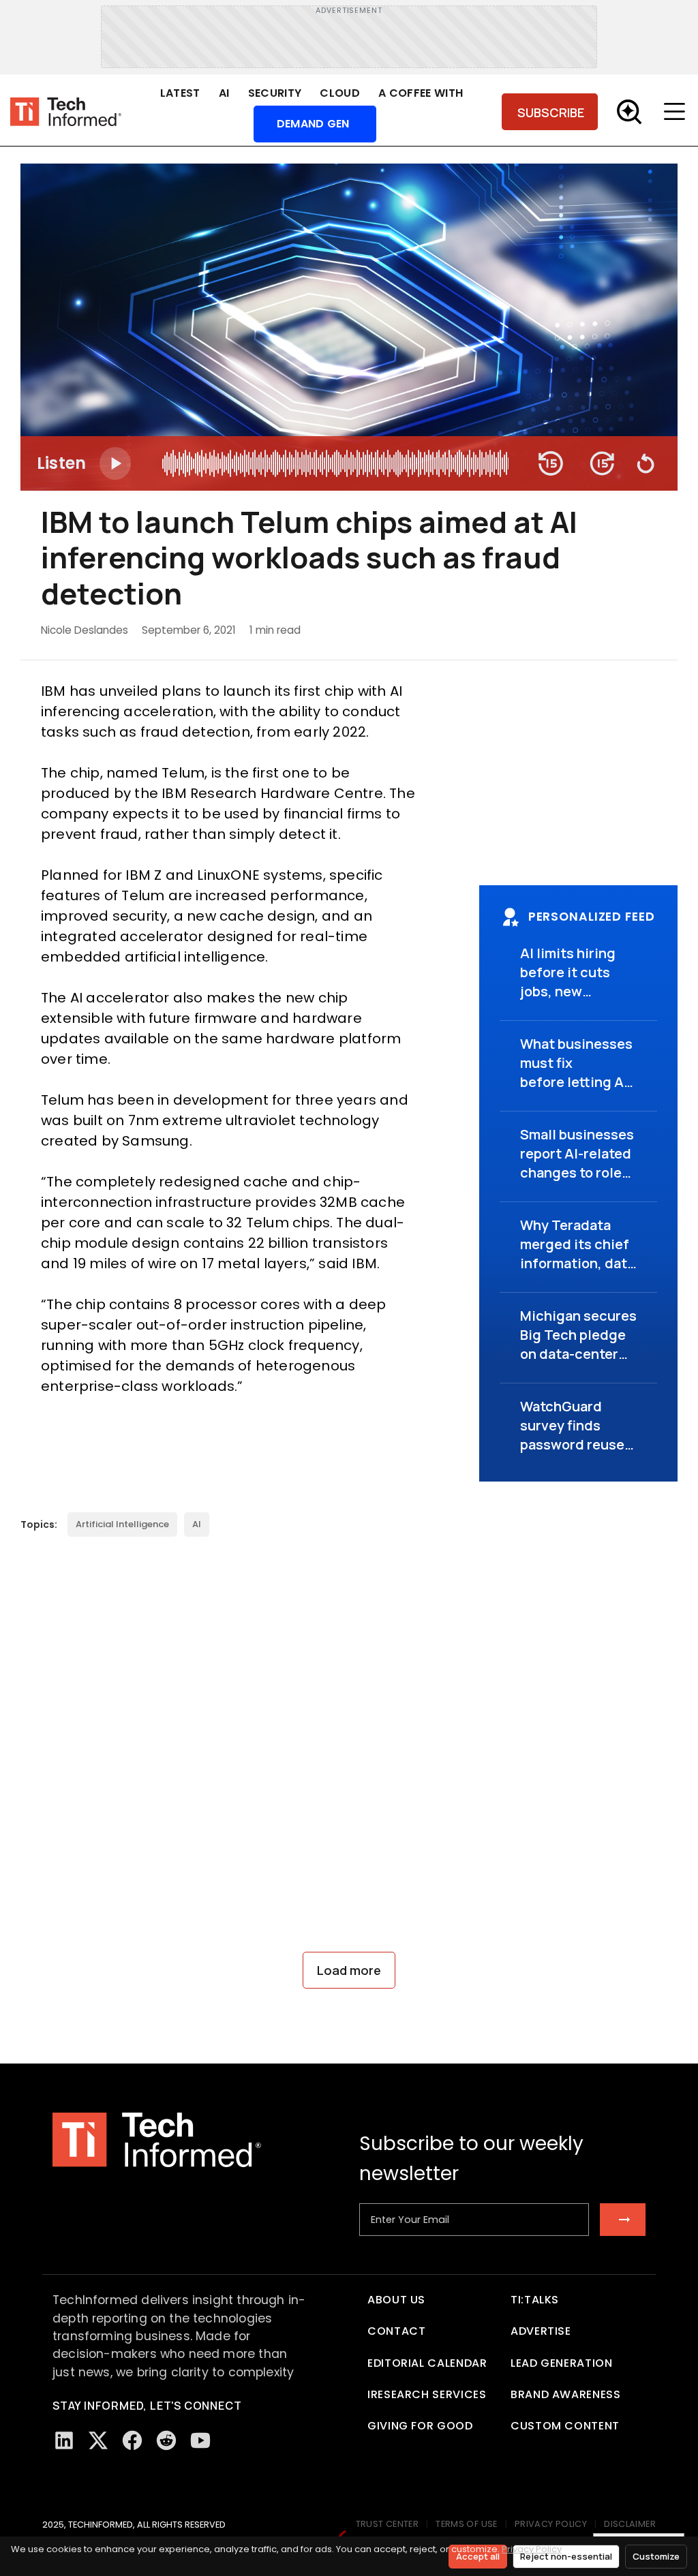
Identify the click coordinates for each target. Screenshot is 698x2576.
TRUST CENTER (388, 2524)
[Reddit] (166, 2440)
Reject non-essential (566, 2556)
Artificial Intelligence (122, 1524)
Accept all (478, 2556)
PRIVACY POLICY (551, 2524)
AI (224, 93)
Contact (396, 2331)
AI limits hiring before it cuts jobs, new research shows (572, 982)
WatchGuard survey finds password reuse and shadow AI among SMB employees (572, 1454)
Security (275, 93)
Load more (349, 1970)
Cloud (340, 93)
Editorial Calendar (427, 2363)
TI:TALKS (535, 2300)
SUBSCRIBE (551, 112)
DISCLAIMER (630, 2524)
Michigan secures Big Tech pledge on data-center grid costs (578, 1344)
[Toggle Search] (629, 112)
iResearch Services (427, 2394)
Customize (656, 2556)
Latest (180, 93)
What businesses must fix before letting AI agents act (576, 1072)
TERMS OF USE (467, 2524)
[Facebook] (132, 2440)
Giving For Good (420, 2426)
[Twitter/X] (98, 2440)
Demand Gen (313, 124)
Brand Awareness (566, 2394)
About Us (396, 2300)
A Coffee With (421, 93)
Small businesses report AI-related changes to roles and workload (577, 1163)
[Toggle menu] (678, 112)
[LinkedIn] (64, 2440)
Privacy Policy (532, 2549)
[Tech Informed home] (66, 112)
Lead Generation (562, 2363)
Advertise (541, 2331)
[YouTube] (200, 2440)
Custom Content (565, 2426)
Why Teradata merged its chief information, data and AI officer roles (577, 1263)
